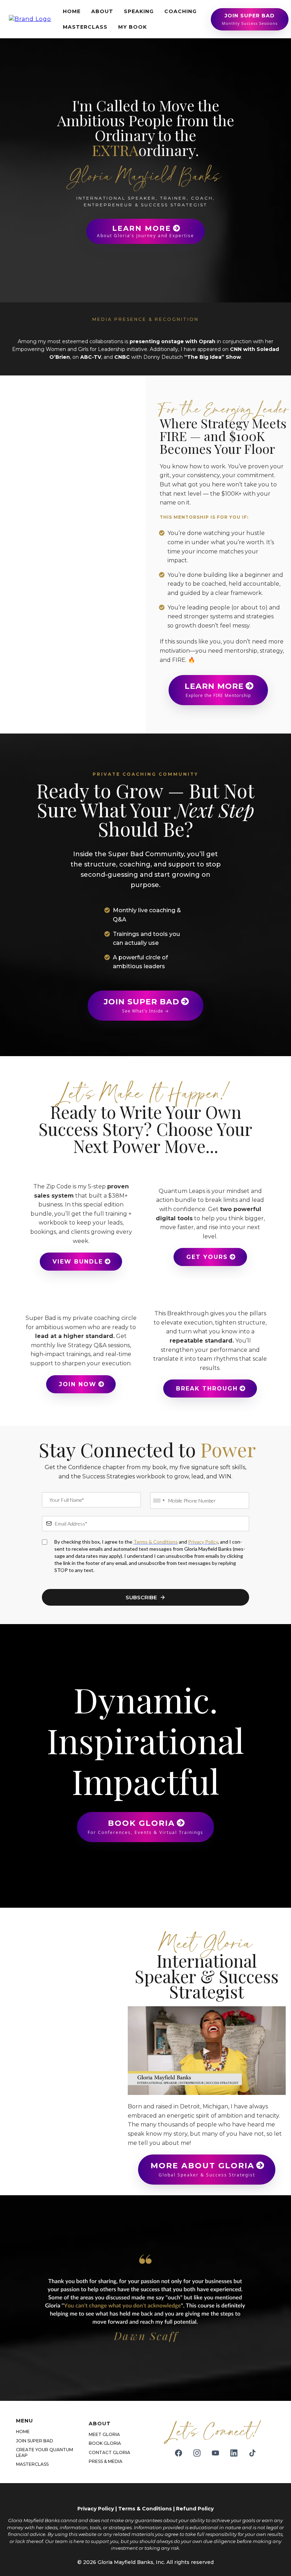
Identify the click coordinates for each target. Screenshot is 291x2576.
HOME (72, 11)
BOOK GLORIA (105, 2443)
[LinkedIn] (234, 2453)
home (23, 2432)
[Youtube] (215, 2453)
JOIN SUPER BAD (35, 2441)
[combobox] (159, 1501)
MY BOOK (133, 27)
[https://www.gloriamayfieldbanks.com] (30, 19)
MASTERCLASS (85, 27)
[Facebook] (179, 2453)
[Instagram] (197, 2453)
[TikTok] (252, 2453)
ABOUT (102, 11)
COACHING (180, 11)
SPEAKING (139, 11)
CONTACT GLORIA (109, 2452)
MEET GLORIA (104, 2434)
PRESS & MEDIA (106, 2461)
